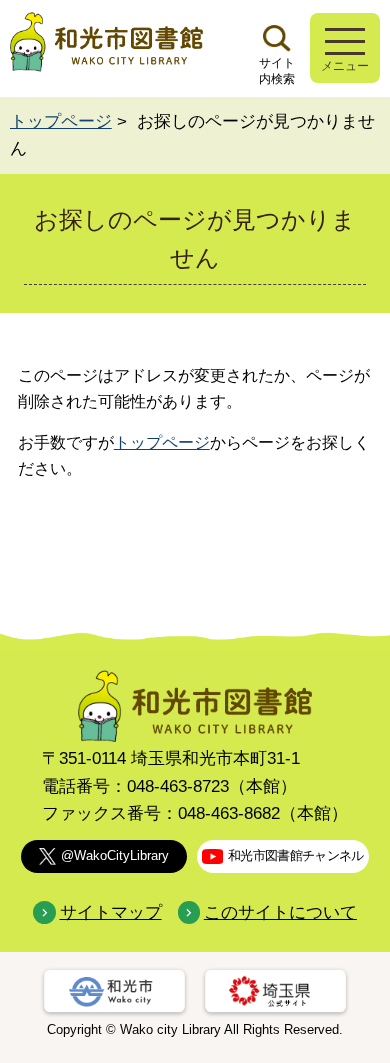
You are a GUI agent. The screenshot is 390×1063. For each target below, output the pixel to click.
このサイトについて (280, 912)
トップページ (61, 121)
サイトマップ (110, 912)
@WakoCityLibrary (115, 855)
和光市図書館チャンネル (296, 855)
